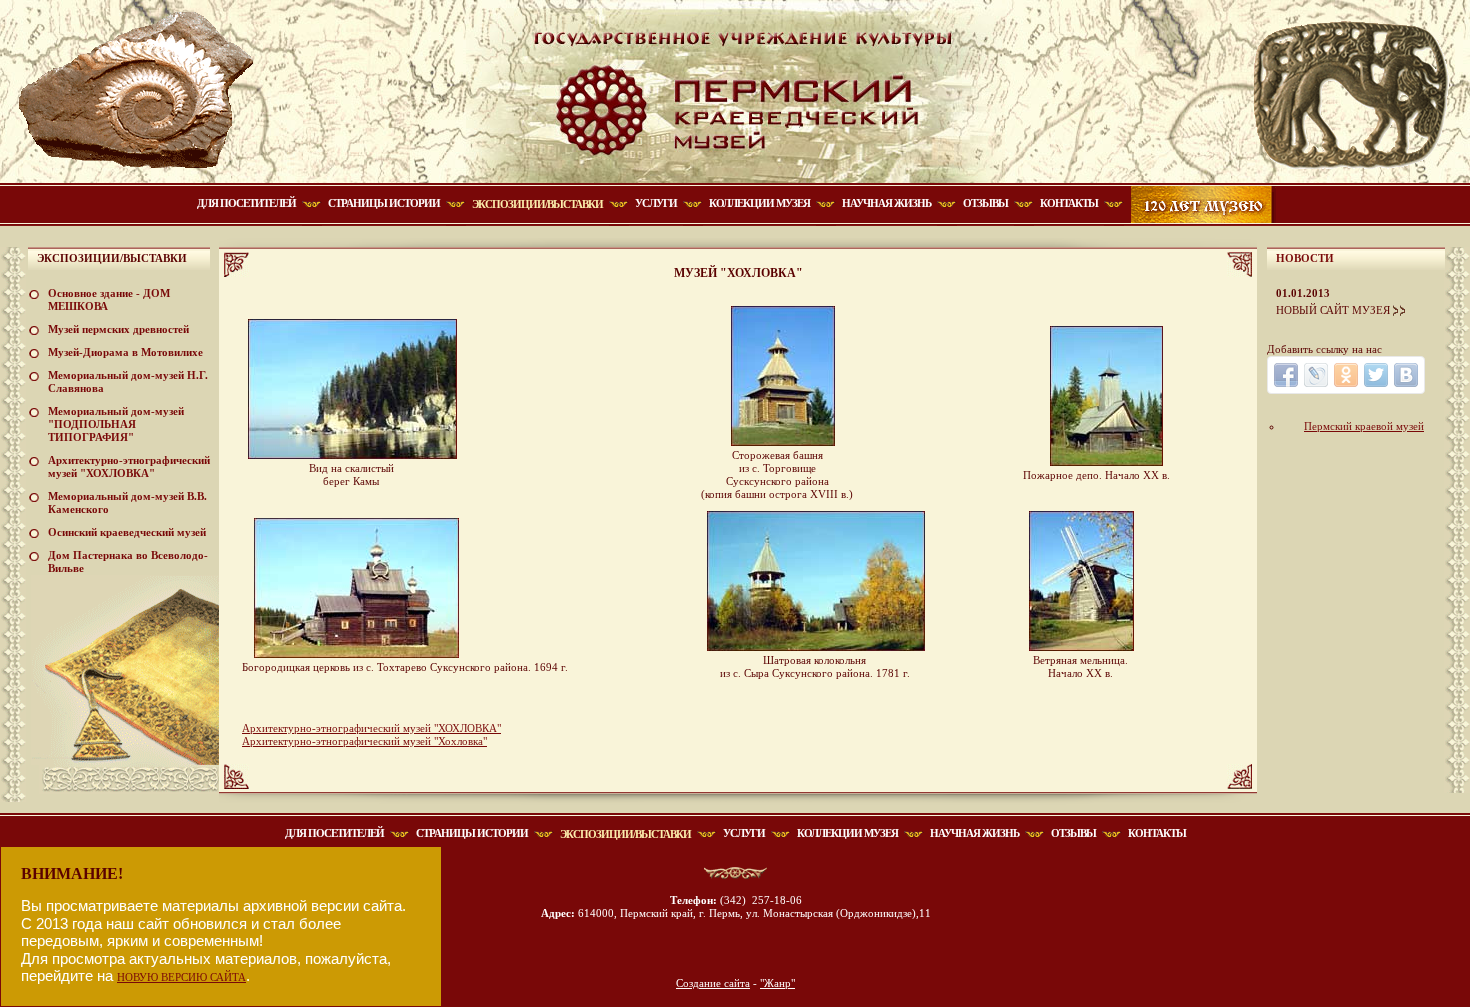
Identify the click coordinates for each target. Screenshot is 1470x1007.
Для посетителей (246, 203)
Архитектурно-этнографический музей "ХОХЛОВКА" (129, 466)
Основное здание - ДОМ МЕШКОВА (109, 299)
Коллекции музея (759, 203)
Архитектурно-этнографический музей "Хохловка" (364, 741)
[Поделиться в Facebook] (1286, 375)
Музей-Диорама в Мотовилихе (125, 352)
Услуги (656, 203)
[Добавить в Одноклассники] (1346, 375)
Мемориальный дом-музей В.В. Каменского (127, 502)
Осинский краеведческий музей (127, 532)
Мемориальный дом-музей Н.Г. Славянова (128, 381)
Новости (1305, 258)
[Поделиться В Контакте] (1406, 375)
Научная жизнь (886, 203)
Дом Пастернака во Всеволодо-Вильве (128, 561)
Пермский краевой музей (1364, 426)
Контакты (1069, 203)
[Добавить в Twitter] (1376, 375)
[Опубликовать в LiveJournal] (1316, 375)
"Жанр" (777, 983)
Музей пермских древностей (118, 329)
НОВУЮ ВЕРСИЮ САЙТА (181, 977)
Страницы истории (384, 203)
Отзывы (985, 203)
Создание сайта (713, 983)
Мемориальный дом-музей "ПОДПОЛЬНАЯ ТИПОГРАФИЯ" (116, 424)
